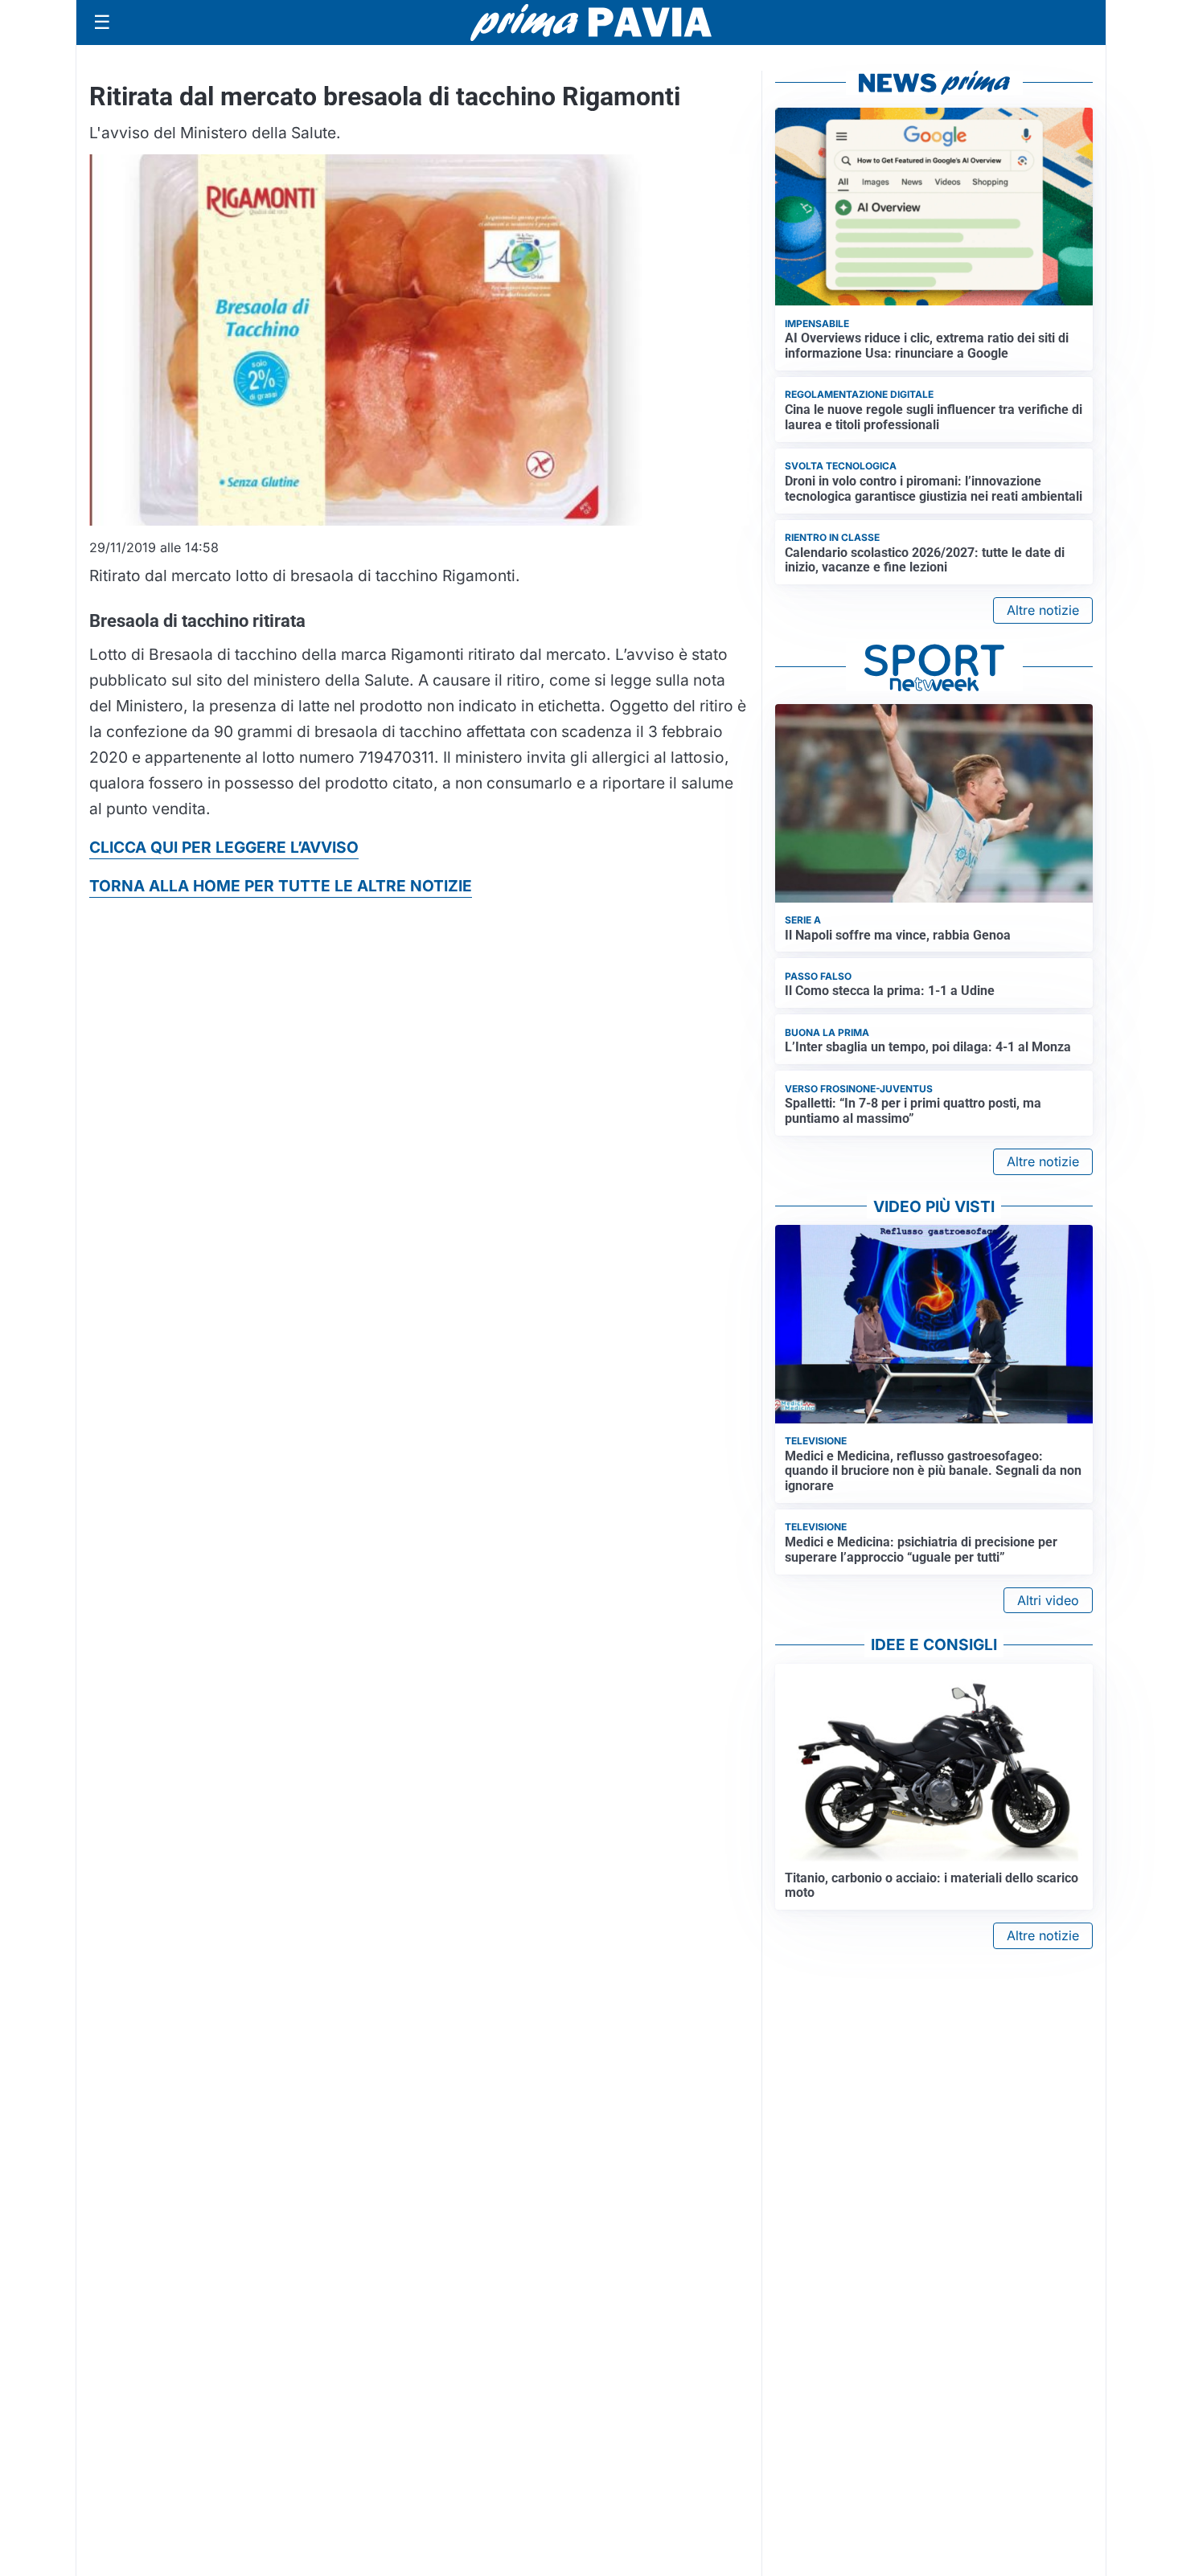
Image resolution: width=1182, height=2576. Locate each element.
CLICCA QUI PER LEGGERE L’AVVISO (224, 847)
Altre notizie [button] (1043, 610)
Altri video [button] (1048, 1600)
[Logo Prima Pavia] (591, 23)
